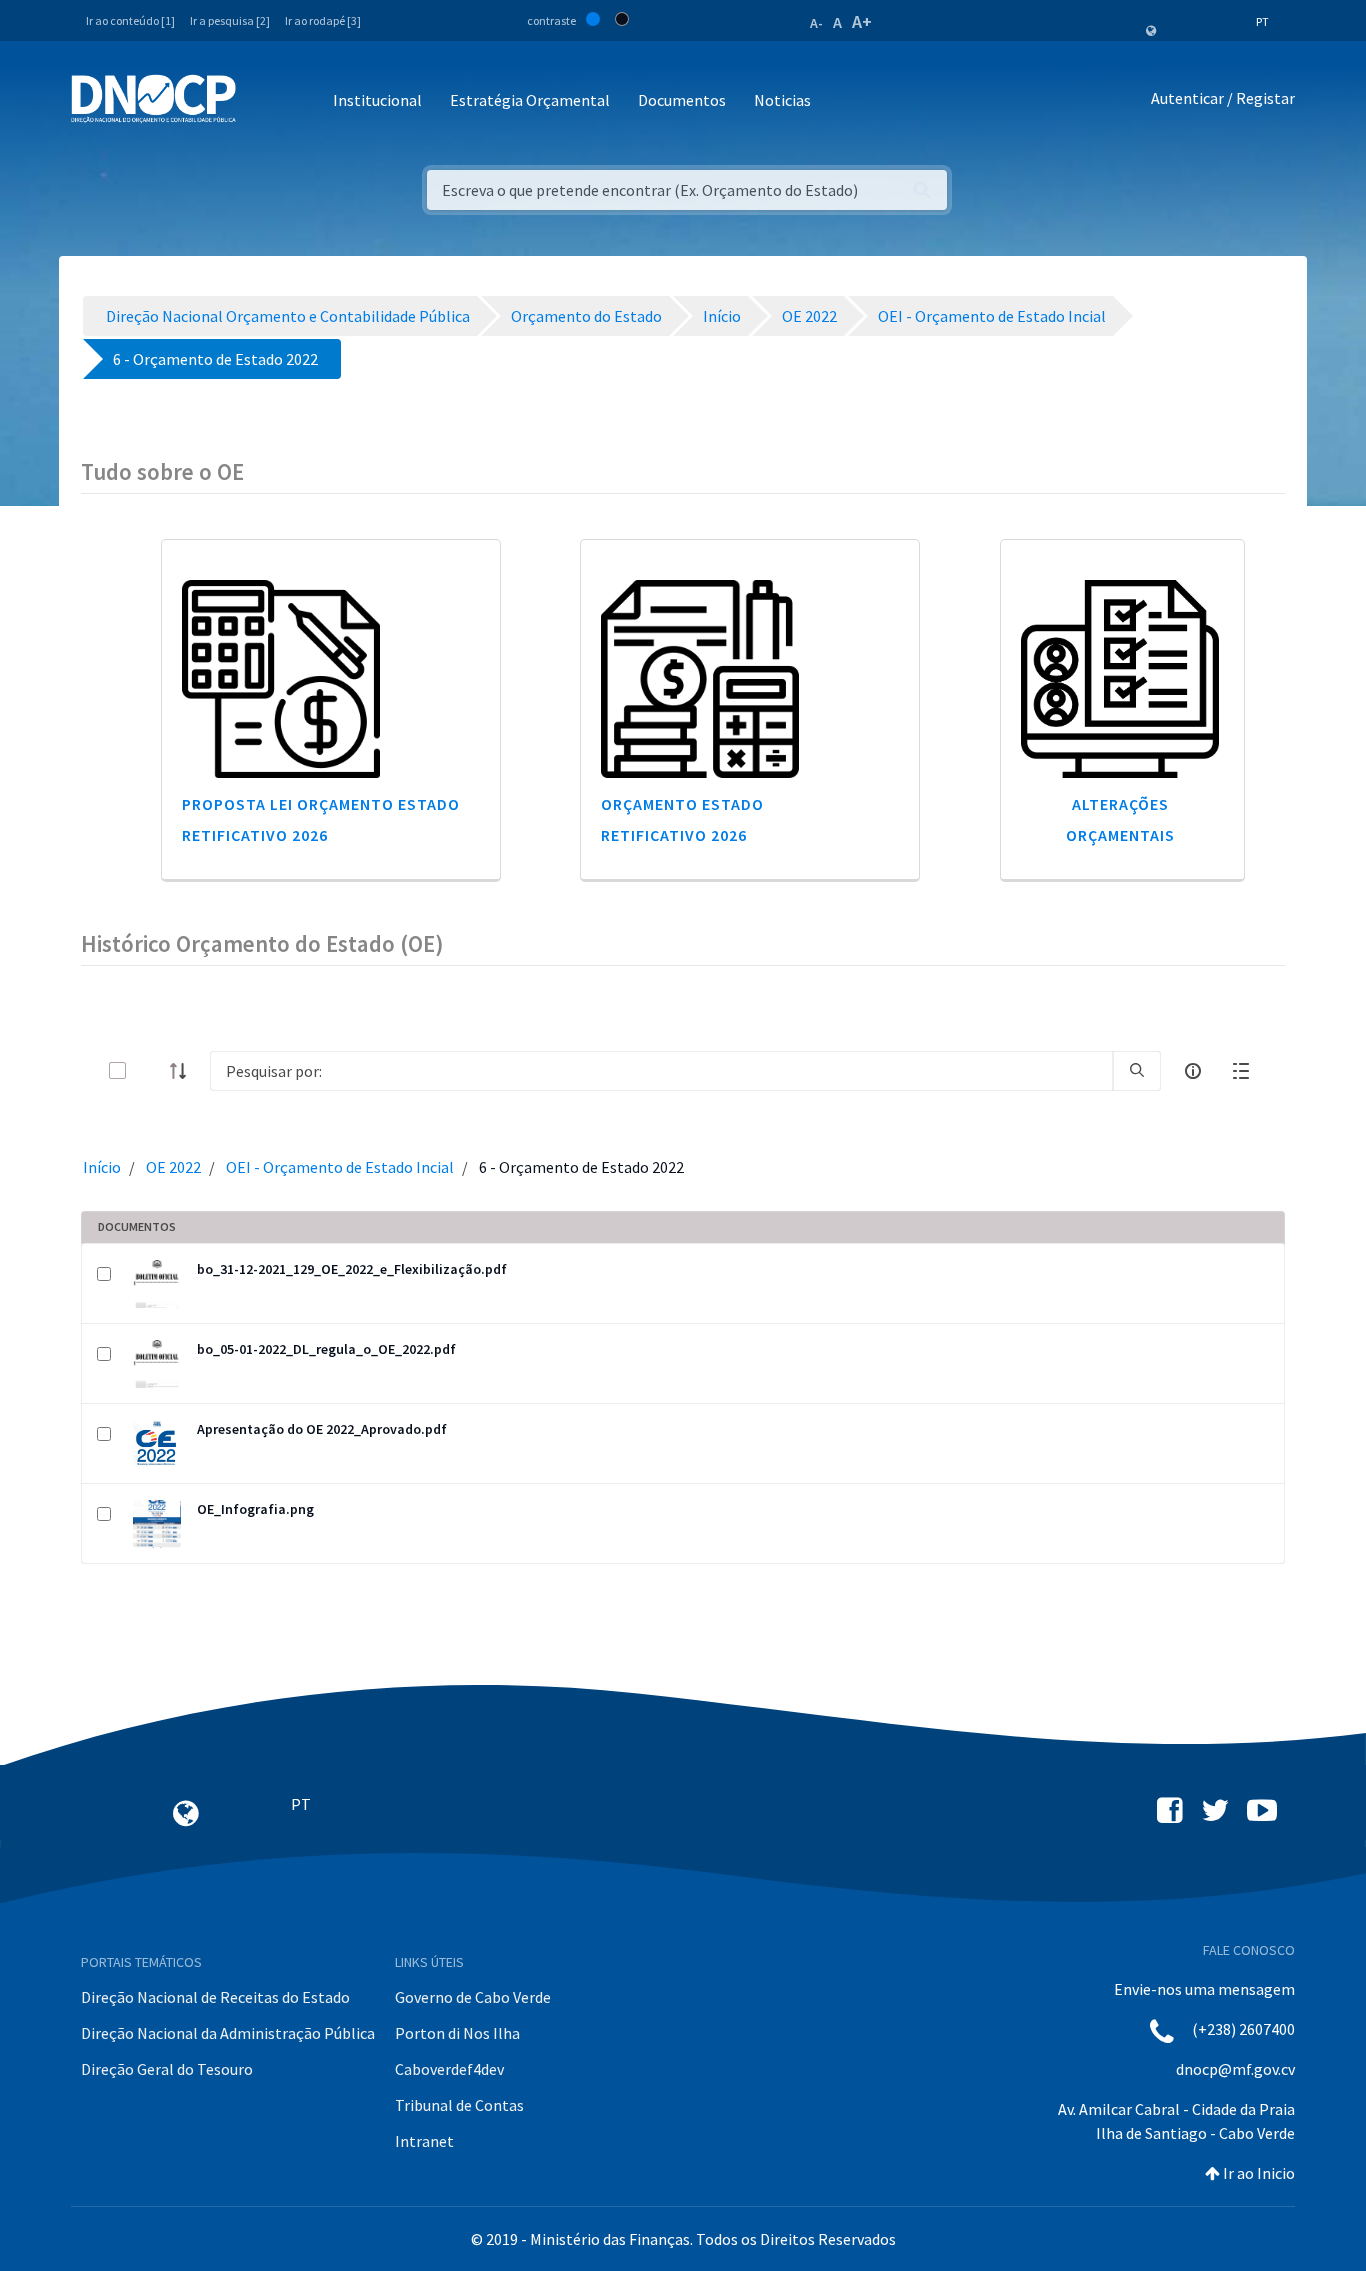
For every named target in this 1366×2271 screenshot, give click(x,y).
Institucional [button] (377, 100)
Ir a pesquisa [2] (230, 20)
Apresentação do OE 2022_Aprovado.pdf (322, 1429)
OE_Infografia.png (255, 1509)
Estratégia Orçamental (530, 100)
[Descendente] (184, 1071)
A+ (862, 21)
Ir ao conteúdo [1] (130, 20)
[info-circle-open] (1193, 1071)
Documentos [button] (682, 100)
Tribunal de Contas (459, 2105)
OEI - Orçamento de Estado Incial (340, 1167)
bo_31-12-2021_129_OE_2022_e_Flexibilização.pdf (352, 1269)
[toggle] (150, 1070)
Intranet (424, 2141)
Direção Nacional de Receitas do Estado (215, 1997)
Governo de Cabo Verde (473, 1997)
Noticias (782, 100)
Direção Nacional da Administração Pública (228, 2033)
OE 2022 (173, 1167)
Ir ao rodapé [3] (323, 20)
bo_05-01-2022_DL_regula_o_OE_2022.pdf (326, 1349)
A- (816, 23)
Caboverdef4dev (449, 2069)
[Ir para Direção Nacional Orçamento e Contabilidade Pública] (153, 99)
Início (102, 1167)
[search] (1137, 1071)
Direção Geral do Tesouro (167, 2069)
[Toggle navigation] (262, 101)
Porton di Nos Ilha (457, 2033)
